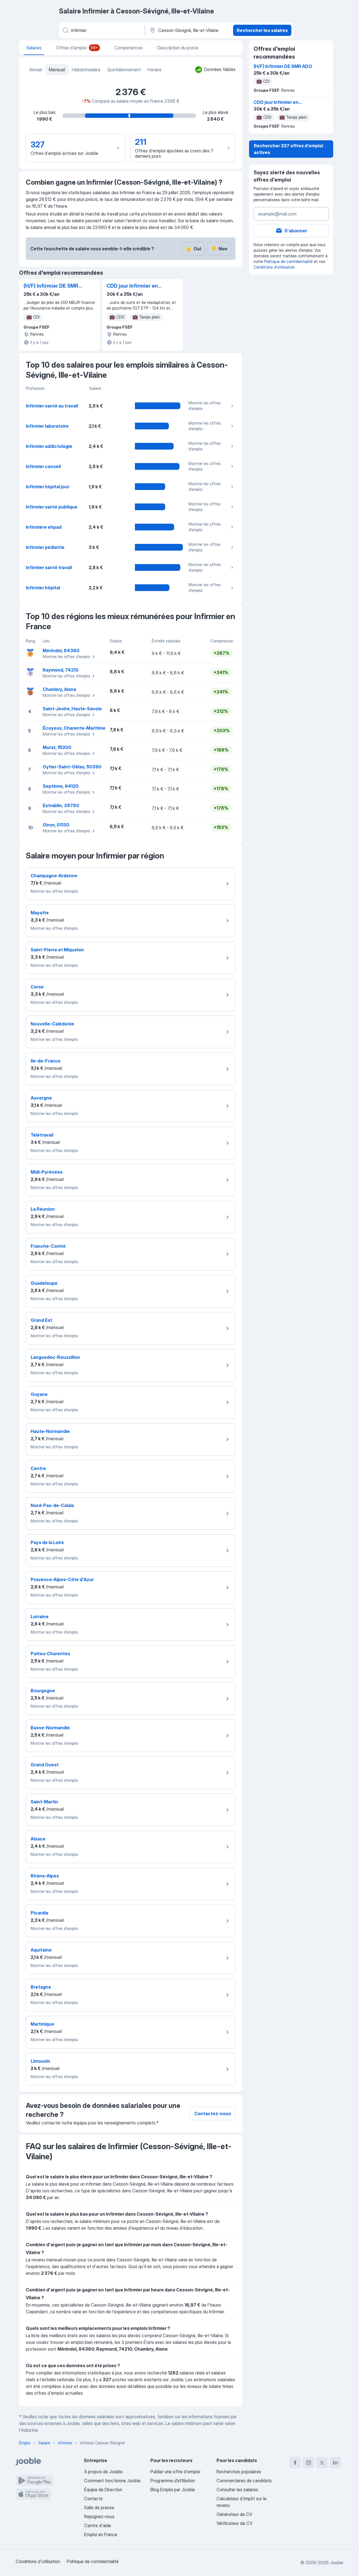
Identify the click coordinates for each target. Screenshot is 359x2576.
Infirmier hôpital (43, 588)
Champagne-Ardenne (54, 876)
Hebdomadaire (86, 70)
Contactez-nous (213, 2114)
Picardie (40, 1913)
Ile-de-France (46, 1061)
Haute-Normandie (50, 1431)
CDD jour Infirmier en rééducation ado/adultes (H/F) (132, 286)
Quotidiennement (124, 70)
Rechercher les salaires (262, 30)
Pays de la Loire (47, 1542)
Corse (37, 987)
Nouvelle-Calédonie (52, 1024)
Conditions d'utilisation (274, 267)
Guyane (39, 1394)
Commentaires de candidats (244, 2481)
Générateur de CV (234, 2514)
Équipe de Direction (103, 2490)
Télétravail (42, 1135)
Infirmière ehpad (44, 527)
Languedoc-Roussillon (55, 1357)
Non (219, 249)
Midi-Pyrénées (47, 1172)
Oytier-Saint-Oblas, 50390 (72, 767)
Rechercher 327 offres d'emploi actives (288, 149)
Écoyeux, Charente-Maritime (74, 728)
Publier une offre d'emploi (175, 2472)
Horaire (155, 70)
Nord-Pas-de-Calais (52, 1505)
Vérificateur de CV (234, 2523)
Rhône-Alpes (45, 1876)
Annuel (36, 70)
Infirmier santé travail (49, 567)
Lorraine (40, 1616)
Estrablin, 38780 (61, 805)
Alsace (38, 1839)
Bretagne (41, 1987)
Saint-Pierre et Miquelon (57, 950)
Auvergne (41, 1098)
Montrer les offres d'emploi (205, 406)
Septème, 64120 (61, 786)
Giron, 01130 (56, 825)
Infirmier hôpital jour (48, 487)
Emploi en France (101, 2534)
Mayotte (40, 913)
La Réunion (43, 1209)
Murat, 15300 (57, 747)
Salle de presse (99, 2508)
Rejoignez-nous (99, 2517)
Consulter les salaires (237, 2490)
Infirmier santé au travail (52, 406)
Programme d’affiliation (173, 2481)
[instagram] (309, 2463)
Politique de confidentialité (288, 261)
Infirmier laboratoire (47, 426)
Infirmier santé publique (52, 507)
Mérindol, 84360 (61, 651)
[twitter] (322, 2463)
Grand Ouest (45, 1765)
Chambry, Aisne (59, 689)
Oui (193, 249)
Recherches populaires (239, 2472)
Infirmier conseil (43, 466)
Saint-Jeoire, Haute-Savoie (72, 709)
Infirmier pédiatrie (45, 547)
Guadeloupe (44, 1283)
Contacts (93, 2499)
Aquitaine (41, 1950)
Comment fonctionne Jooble (112, 2481)
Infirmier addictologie (49, 446)
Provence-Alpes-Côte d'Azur (62, 1579)
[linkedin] (335, 2463)
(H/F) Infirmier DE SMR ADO (51, 286)
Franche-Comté (48, 1246)
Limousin (40, 2061)
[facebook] (295, 2463)
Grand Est (41, 1320)
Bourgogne (43, 1691)
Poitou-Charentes (50, 1654)
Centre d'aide (98, 2525)
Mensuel (57, 70)
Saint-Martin (44, 1802)
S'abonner (296, 231)
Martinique (42, 2024)
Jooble (337, 2563)
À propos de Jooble (103, 2472)
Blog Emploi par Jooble (173, 2490)
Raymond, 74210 (61, 670)
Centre (38, 1468)
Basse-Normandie (50, 1728)
